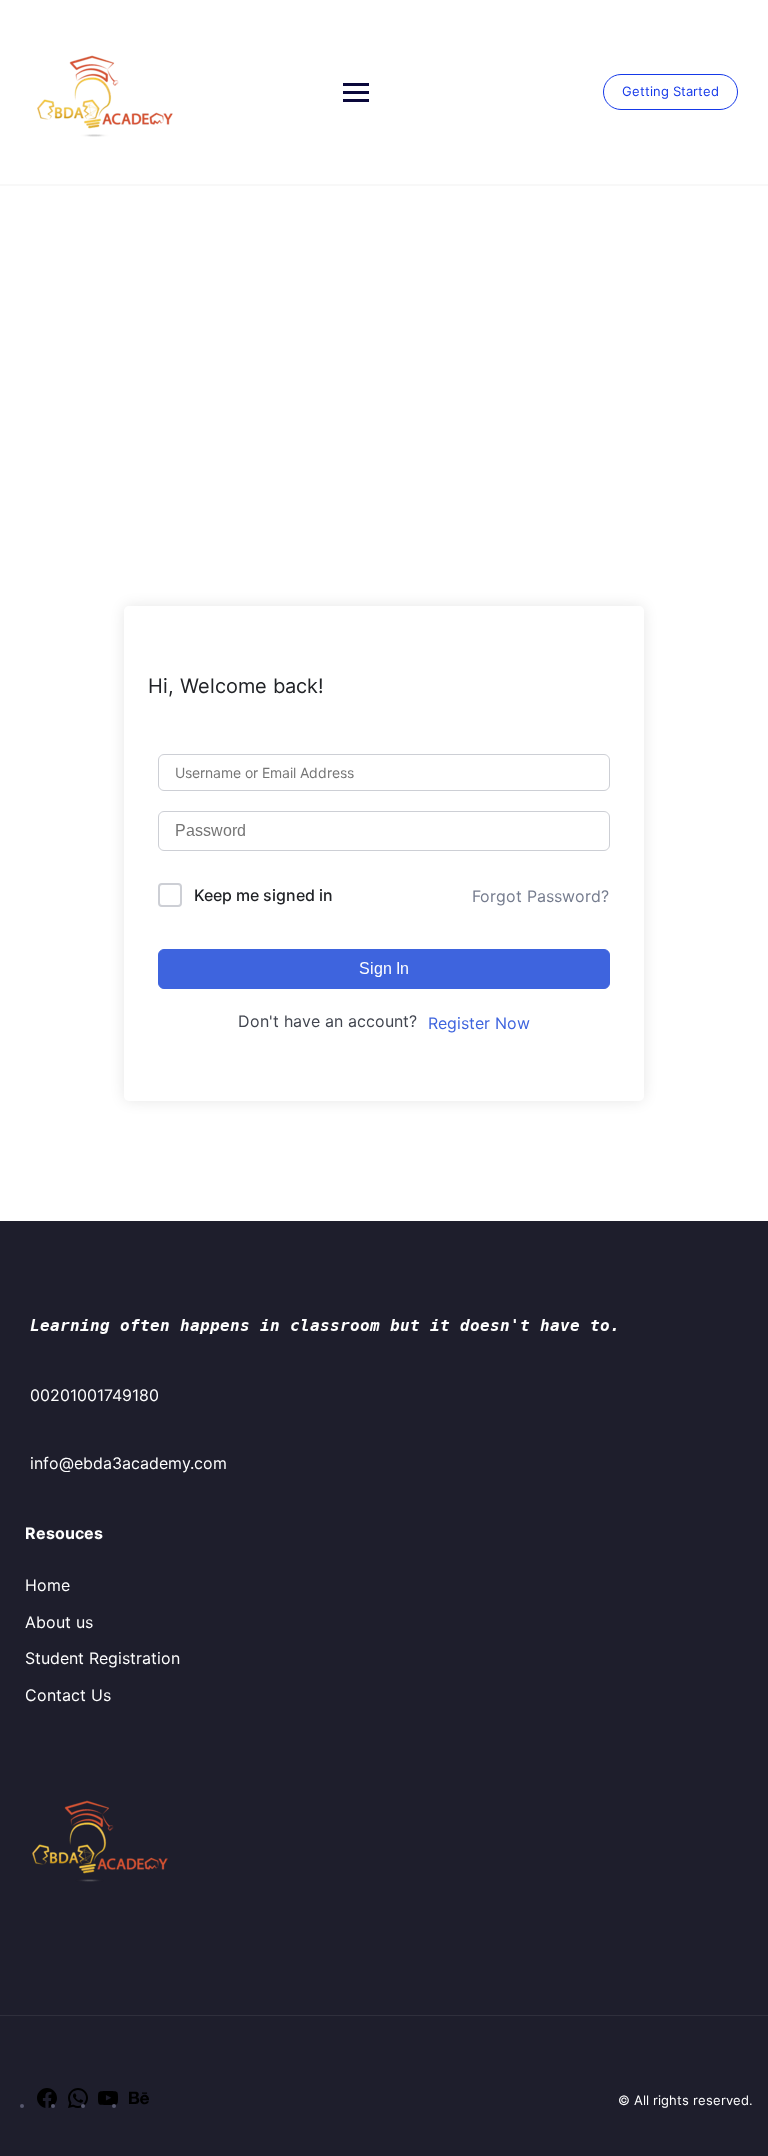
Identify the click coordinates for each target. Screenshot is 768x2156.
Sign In (384, 968)
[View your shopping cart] (592, 94)
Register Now (479, 1023)
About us (59, 1622)
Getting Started (670, 91)
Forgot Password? (540, 896)
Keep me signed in (263, 895)
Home (47, 1585)
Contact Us (68, 1695)
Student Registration (102, 1658)
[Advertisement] (384, 336)
